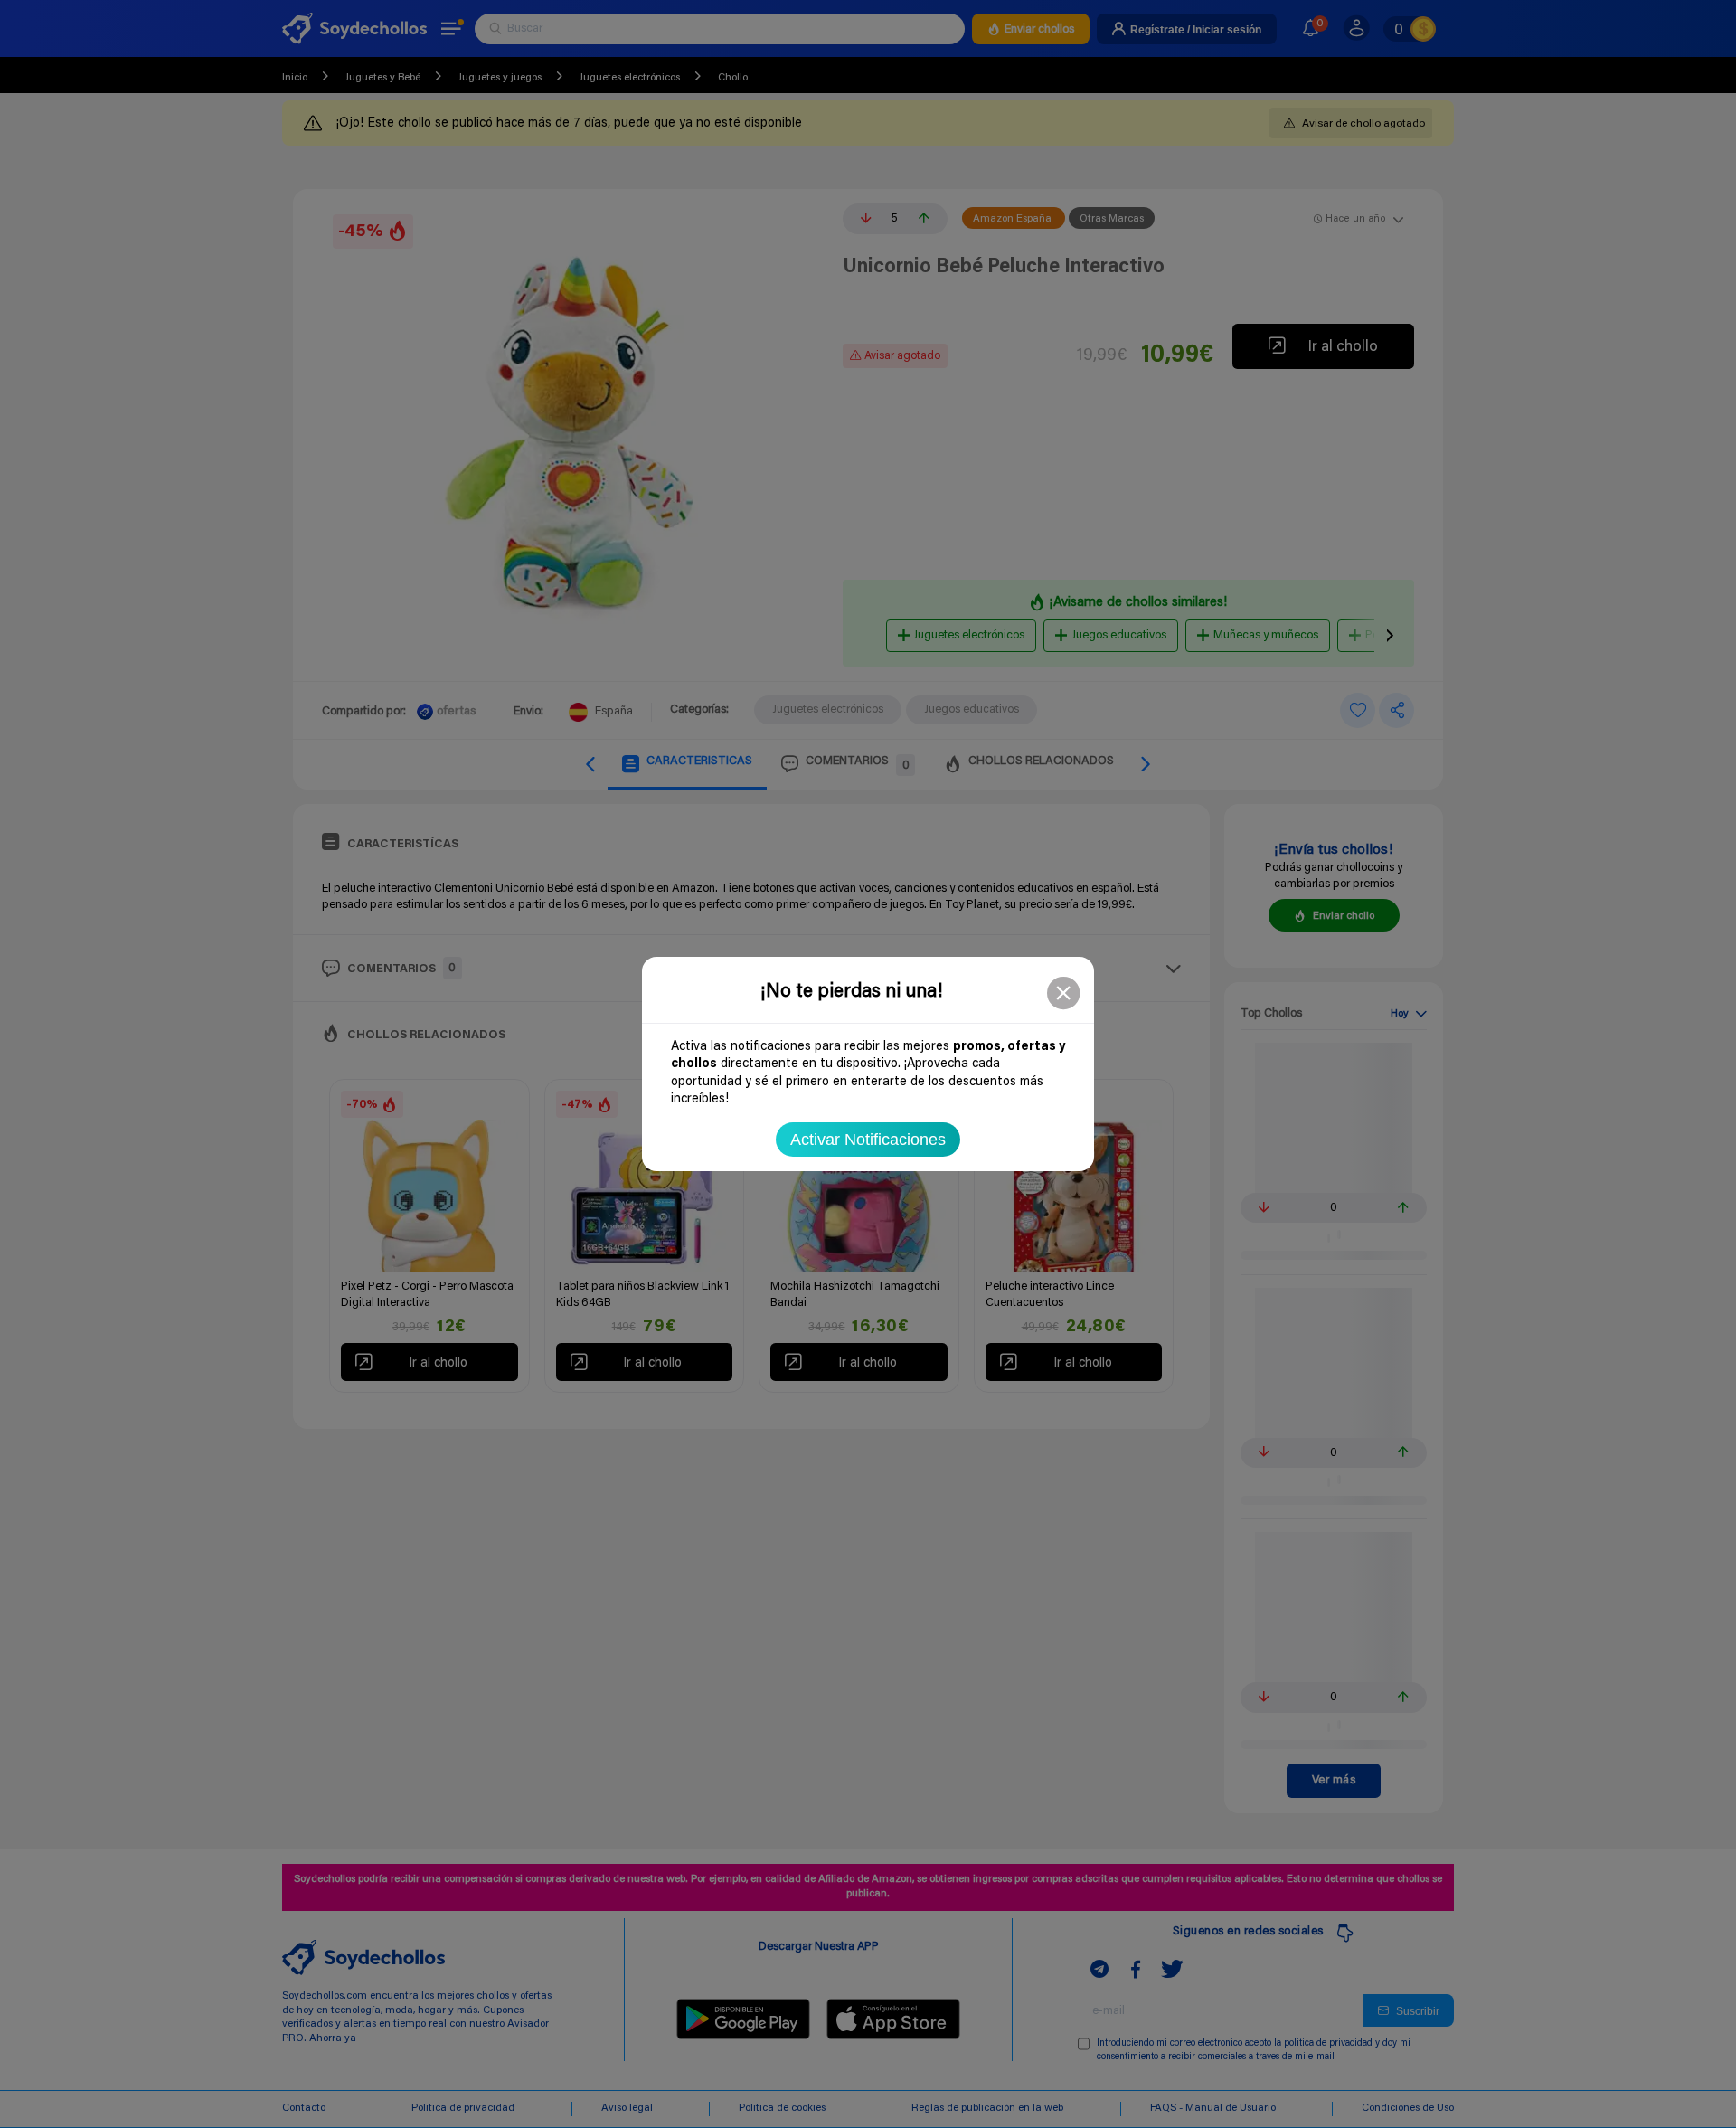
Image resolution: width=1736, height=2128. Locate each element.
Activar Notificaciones (868, 1140)
